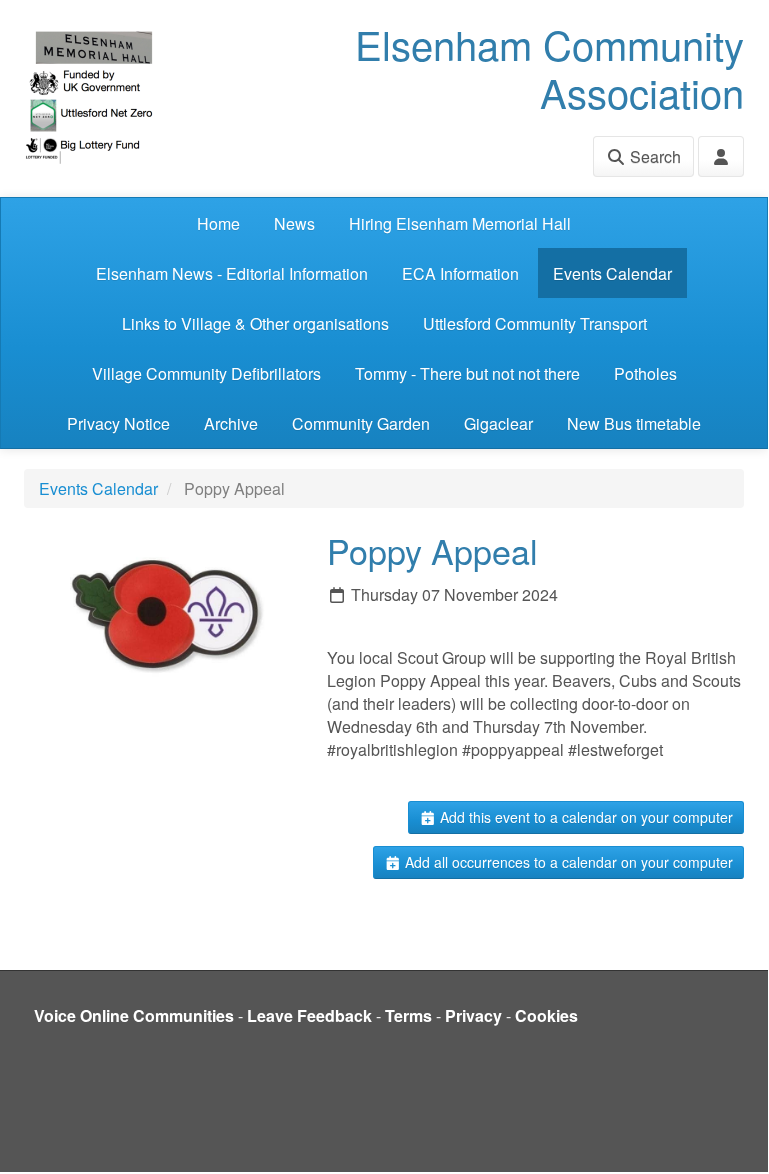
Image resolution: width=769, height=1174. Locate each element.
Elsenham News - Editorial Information (232, 273)
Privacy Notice (118, 423)
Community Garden (361, 423)
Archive (231, 423)
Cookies (546, 1015)
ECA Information (460, 273)
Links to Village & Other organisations (255, 323)
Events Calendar (612, 273)
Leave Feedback (309, 1015)
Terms (408, 1015)
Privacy (473, 1015)
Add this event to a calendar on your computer (584, 817)
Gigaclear (498, 423)
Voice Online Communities (134, 1015)
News (294, 223)
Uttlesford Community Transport (535, 323)
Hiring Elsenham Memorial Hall (460, 223)
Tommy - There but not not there (467, 373)
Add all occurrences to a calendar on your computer (567, 862)
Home (218, 223)
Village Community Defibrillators (206, 373)
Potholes (645, 373)
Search (653, 156)
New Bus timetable (634, 423)
